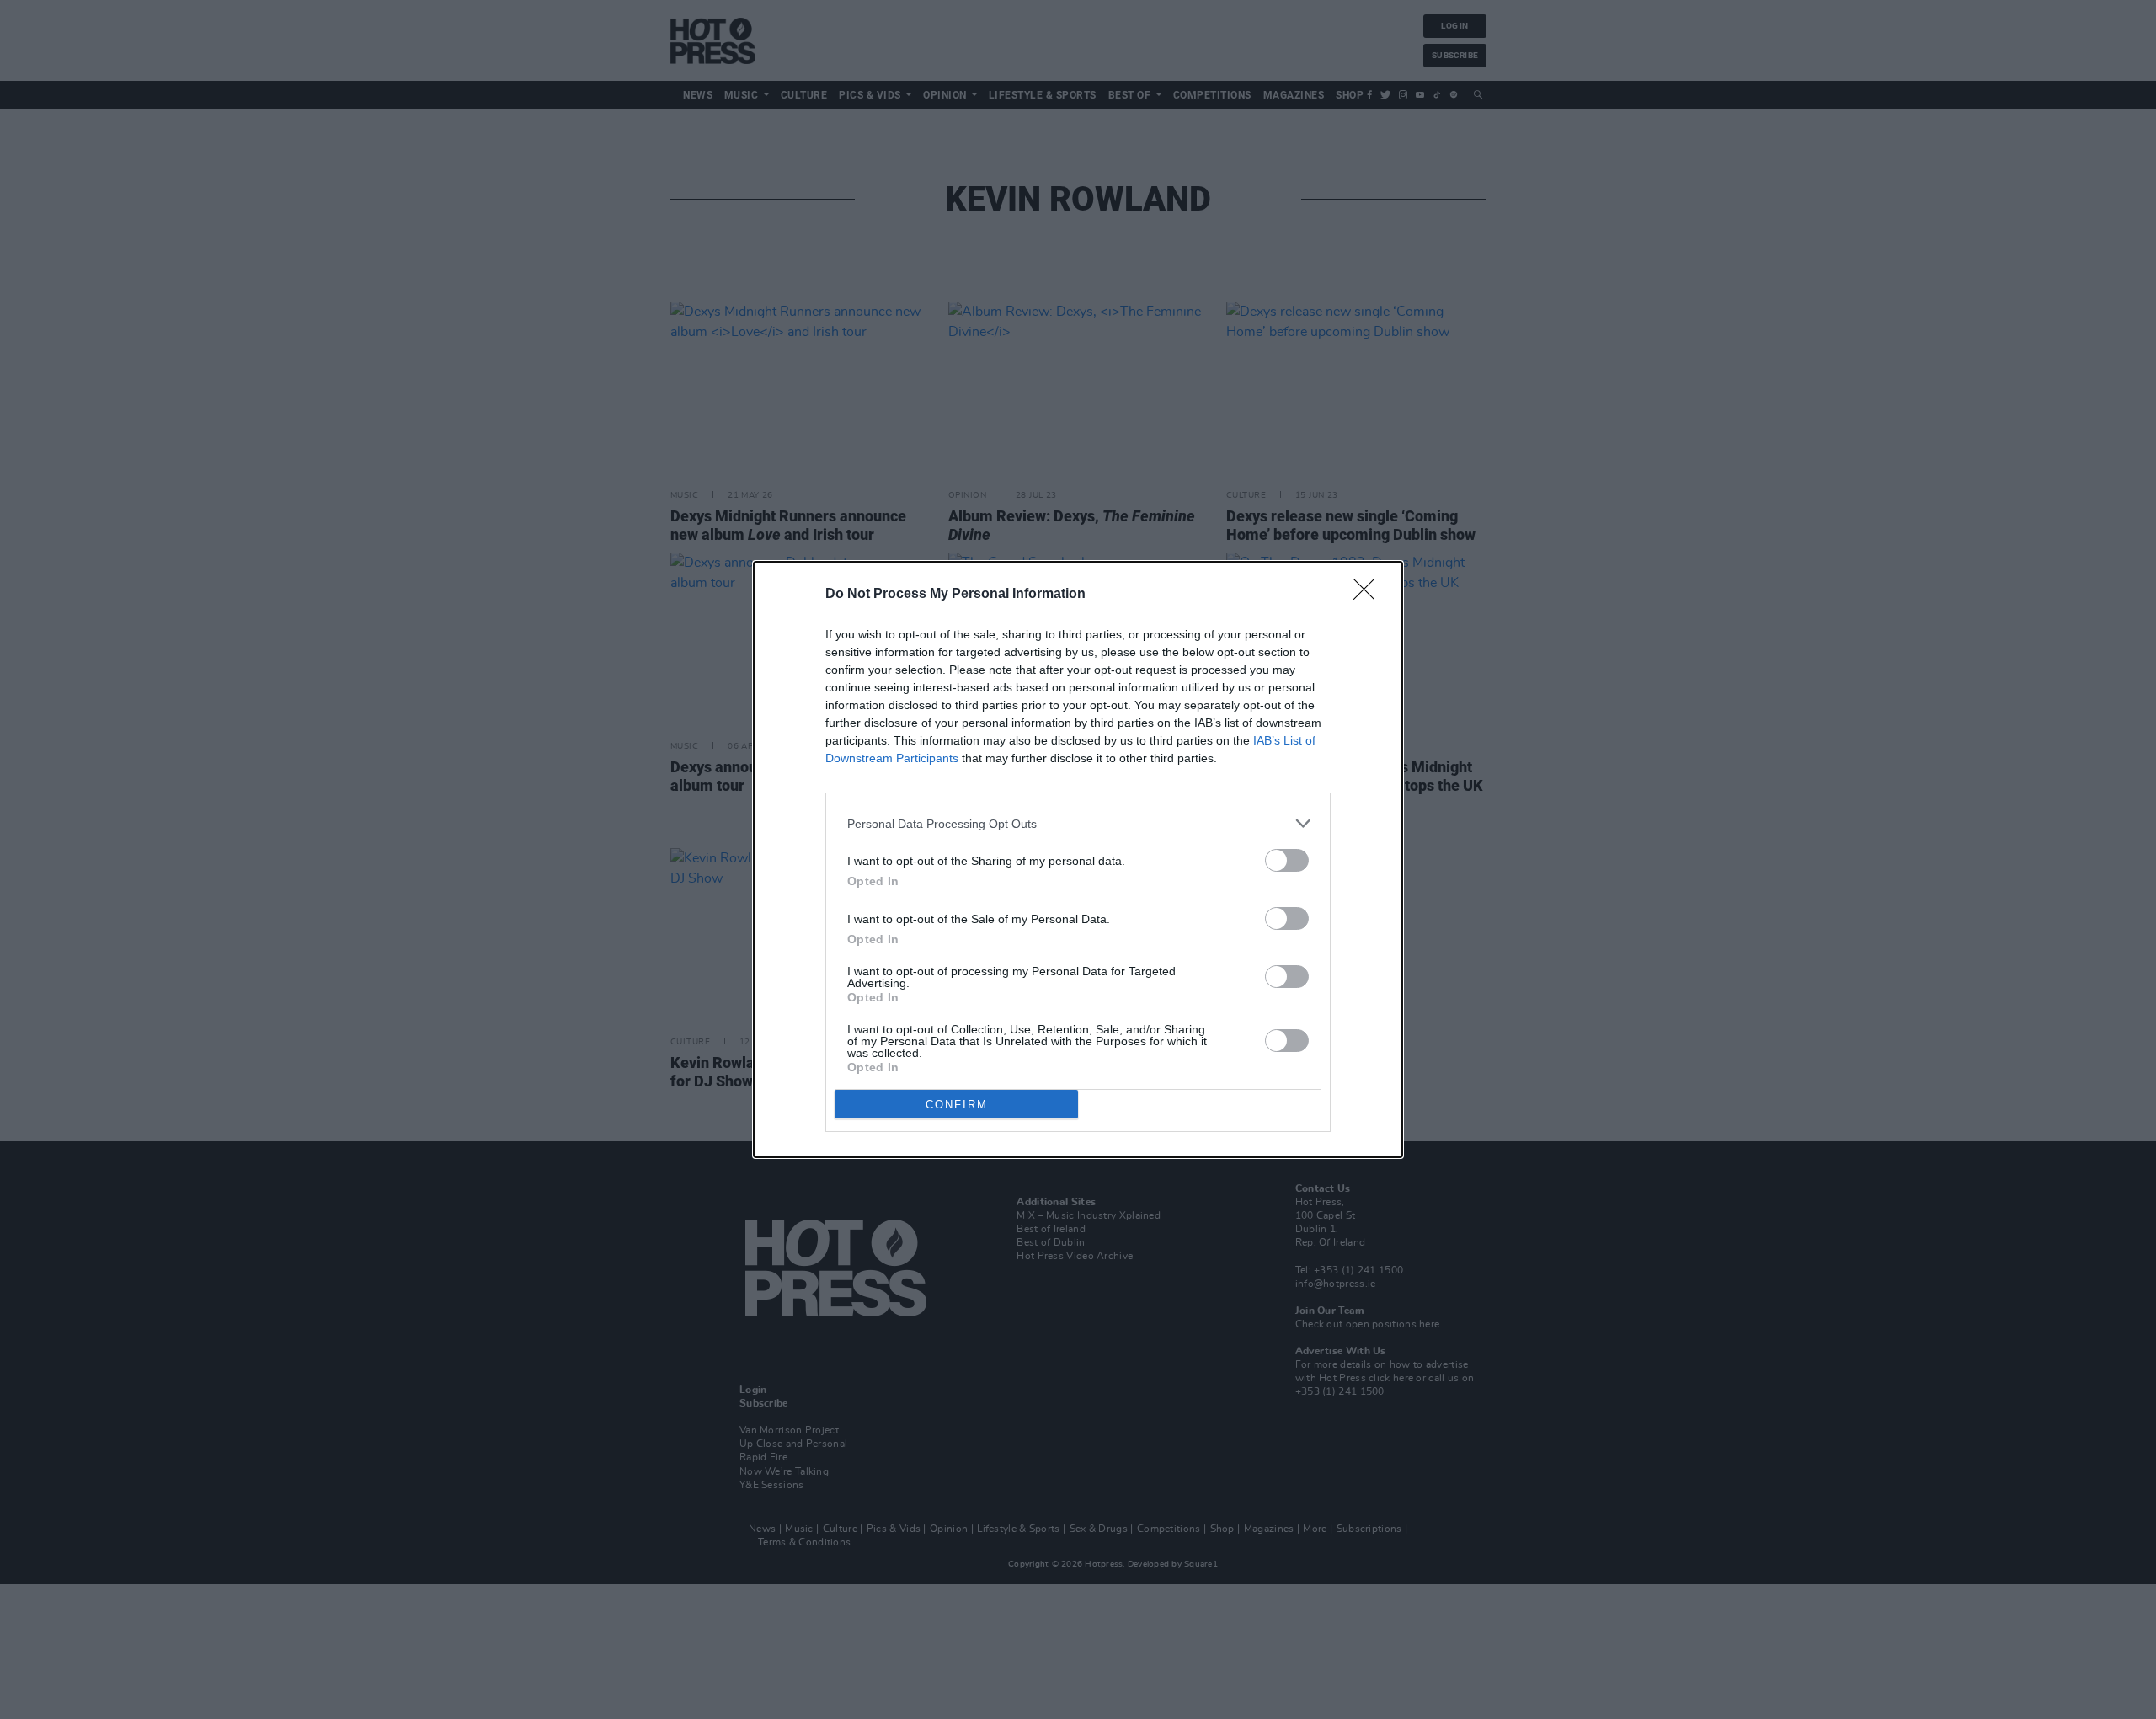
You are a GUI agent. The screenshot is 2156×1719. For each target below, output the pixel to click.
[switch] (1287, 860)
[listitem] (1078, 823)
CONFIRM (957, 1105)
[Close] (1369, 595)
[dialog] (1078, 859)
